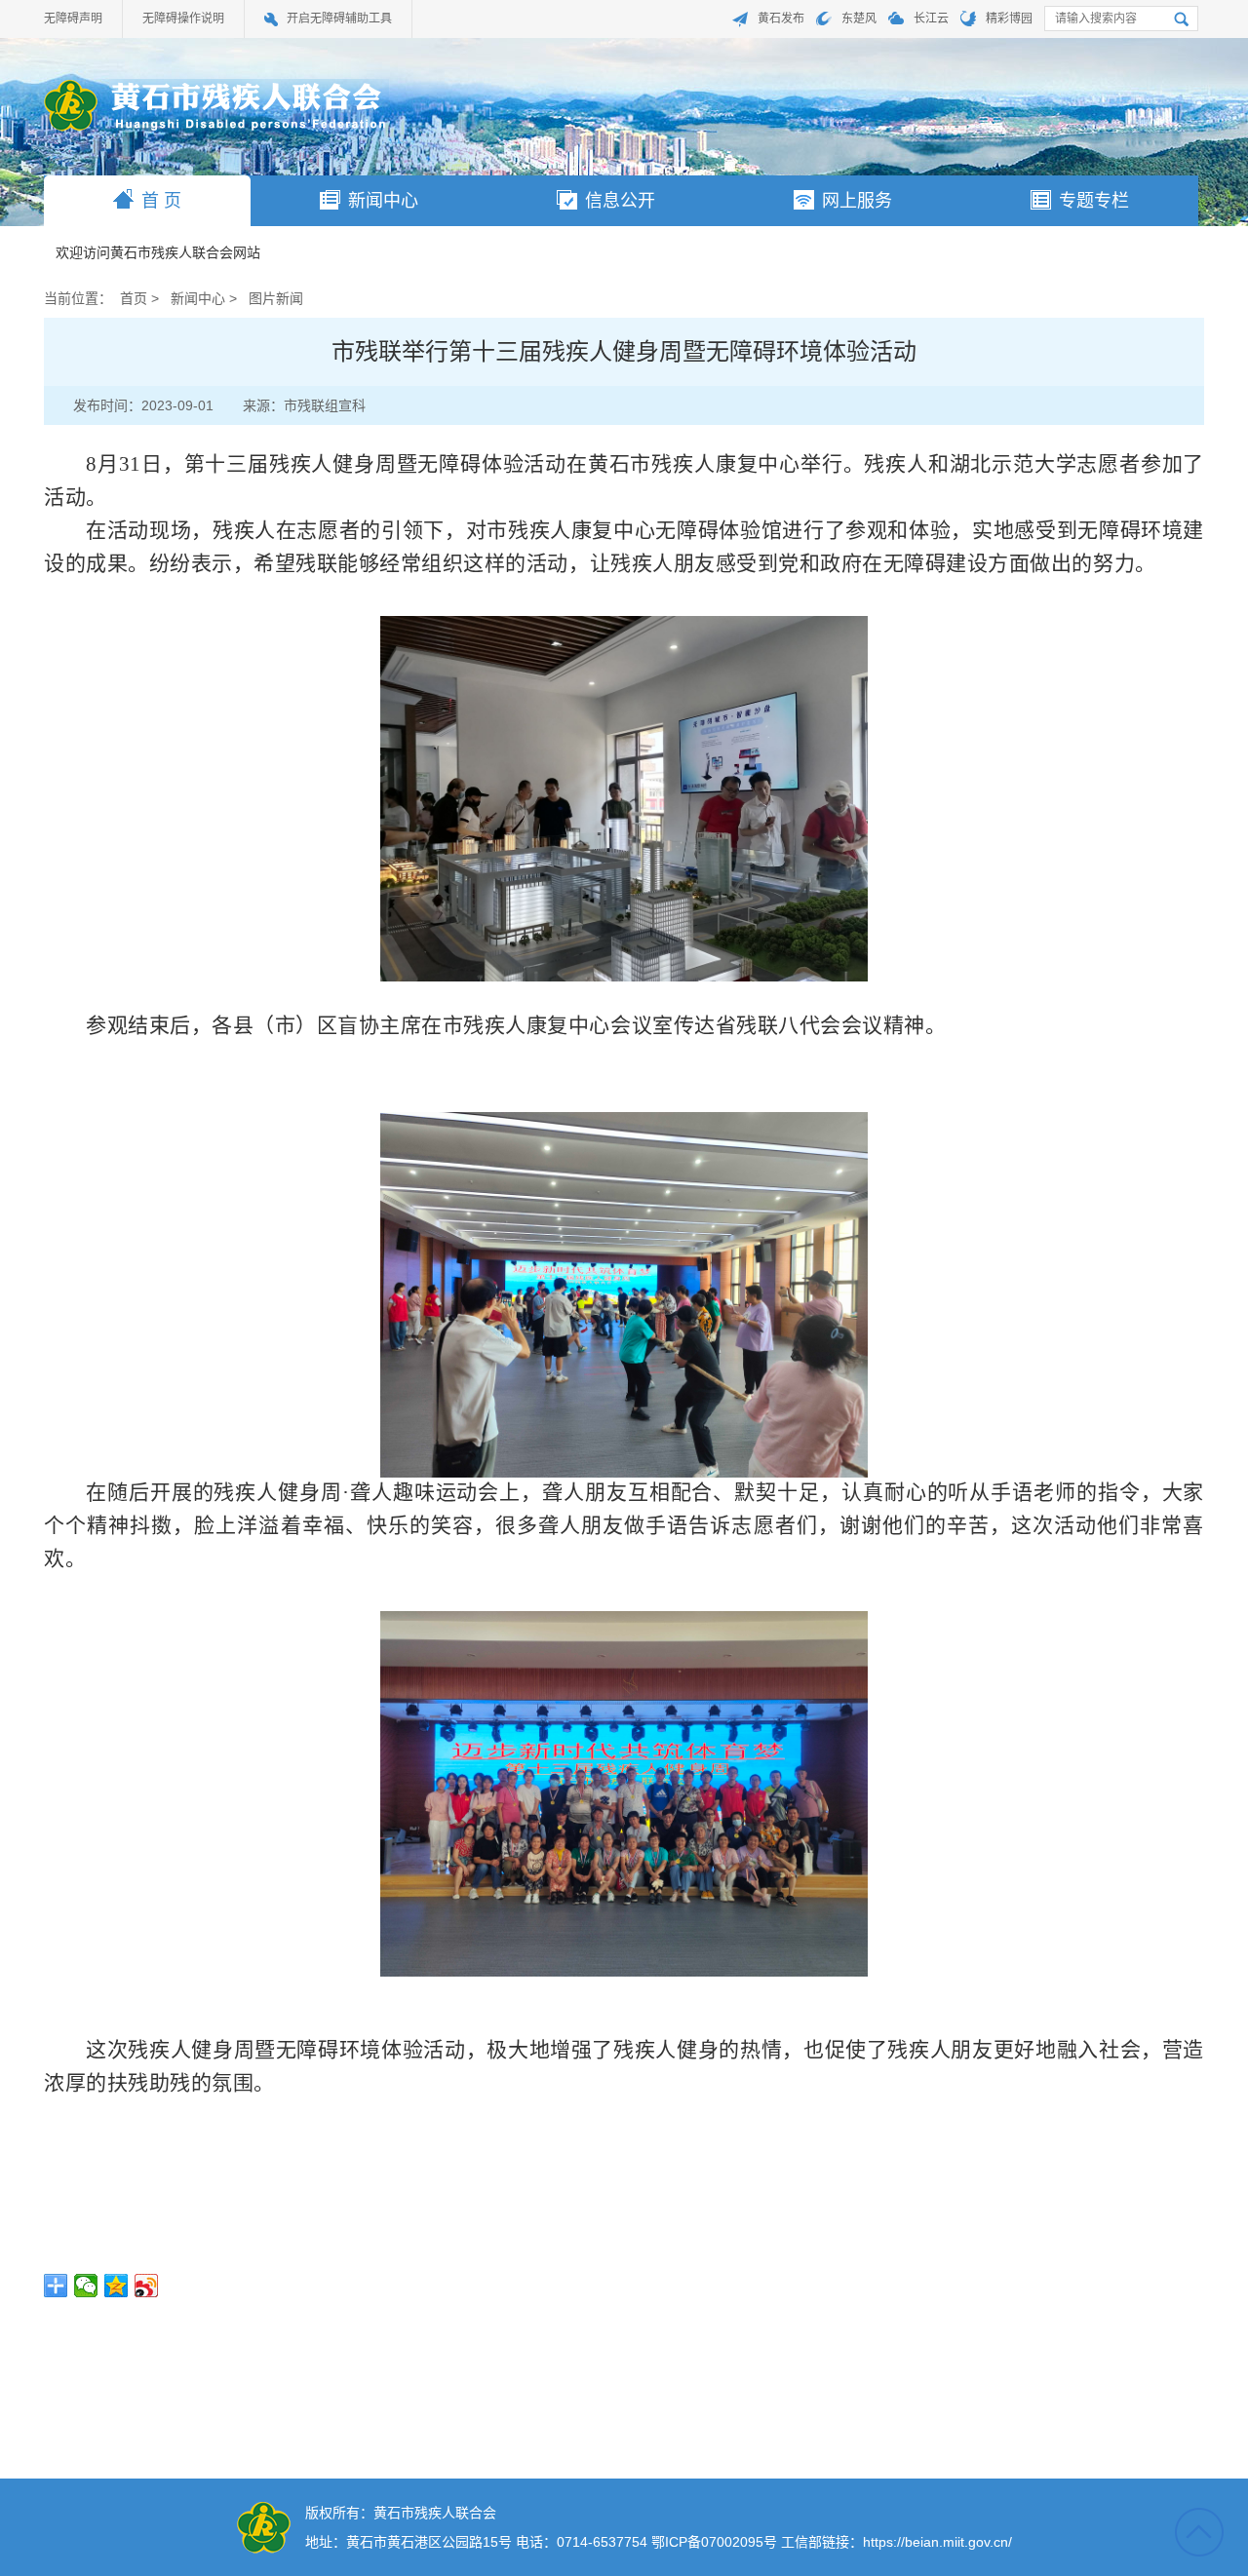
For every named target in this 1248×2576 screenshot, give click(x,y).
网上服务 (857, 201)
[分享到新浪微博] (147, 2286)
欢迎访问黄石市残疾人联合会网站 (158, 253)
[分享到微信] (86, 2286)
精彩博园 (1009, 19)
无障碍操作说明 (183, 19)
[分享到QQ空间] (117, 2286)
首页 (134, 298)
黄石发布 (781, 19)
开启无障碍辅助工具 (339, 19)
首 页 (161, 201)
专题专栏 (1094, 201)
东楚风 (859, 19)
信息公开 (620, 201)
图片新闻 (276, 298)
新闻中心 (383, 201)
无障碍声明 (73, 19)
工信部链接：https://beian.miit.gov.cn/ (897, 2542)
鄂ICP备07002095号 (714, 2542)
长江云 (931, 19)
